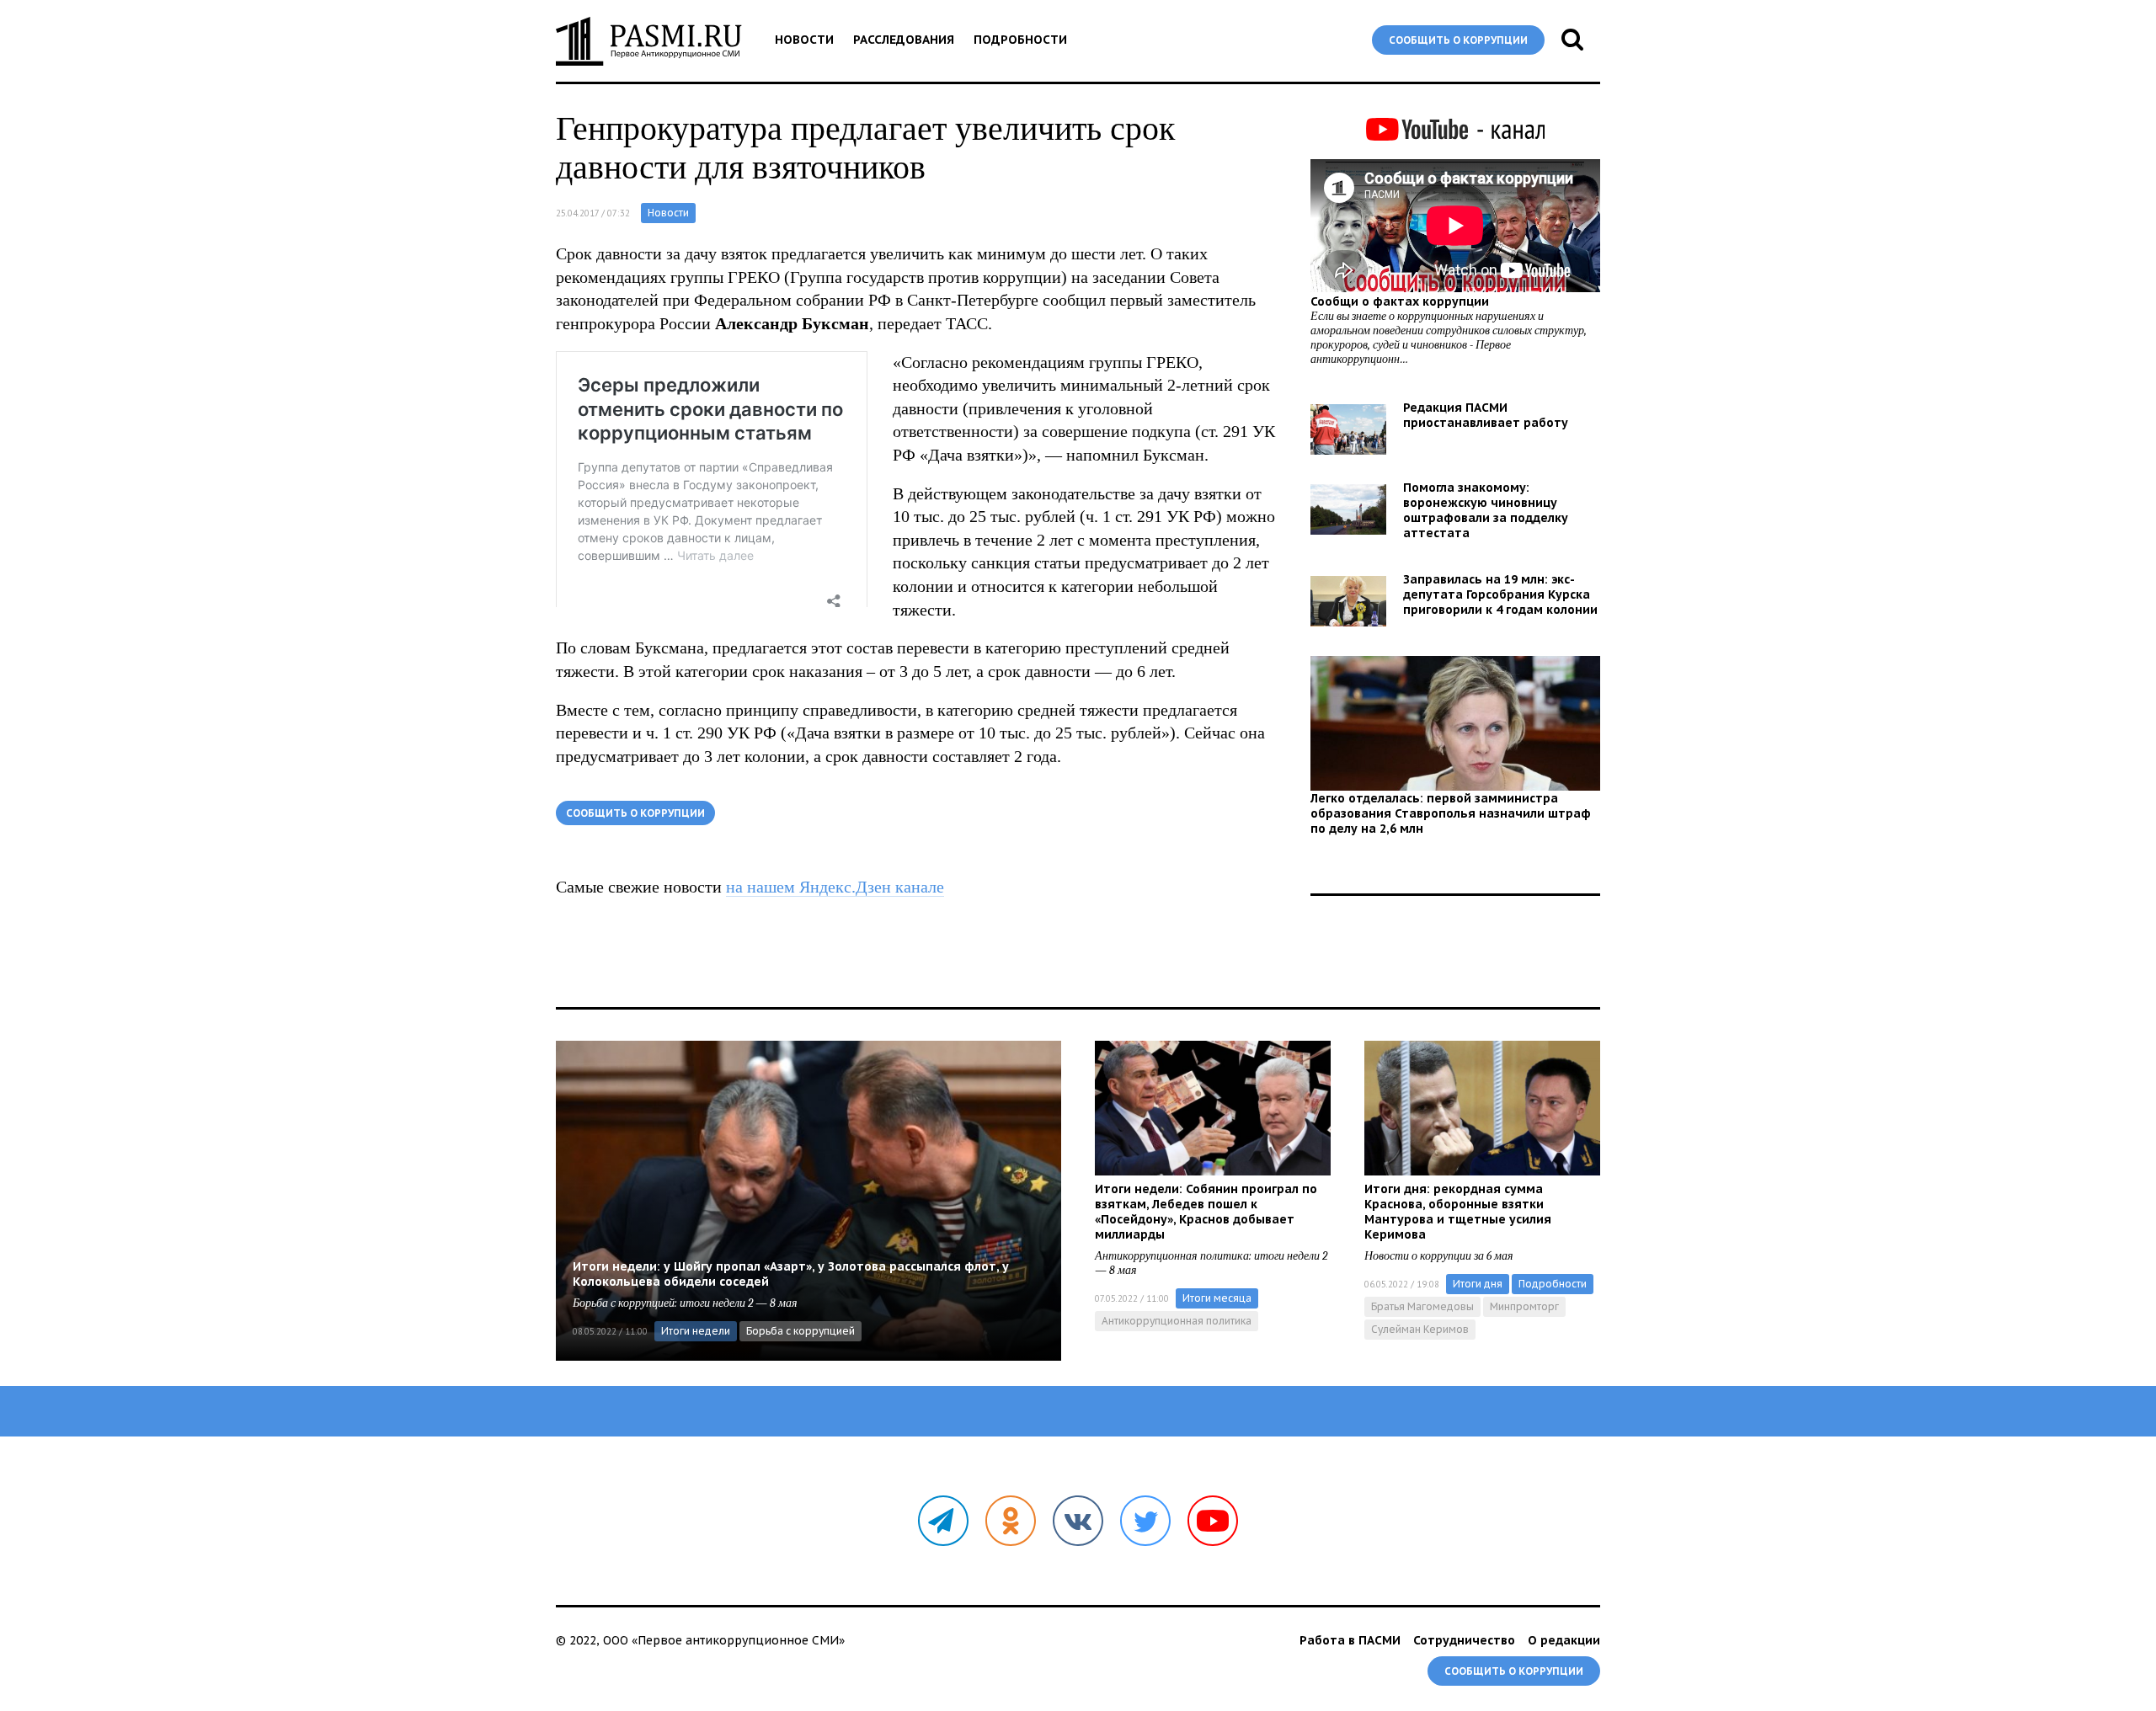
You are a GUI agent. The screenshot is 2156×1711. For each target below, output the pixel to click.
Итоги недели (696, 1331)
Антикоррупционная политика (1177, 1321)
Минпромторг (1524, 1306)
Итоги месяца (1217, 1298)
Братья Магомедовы (1422, 1306)
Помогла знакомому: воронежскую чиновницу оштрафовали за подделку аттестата (1486, 510)
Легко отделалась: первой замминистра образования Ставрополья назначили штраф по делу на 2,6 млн (1451, 813)
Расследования (904, 40)
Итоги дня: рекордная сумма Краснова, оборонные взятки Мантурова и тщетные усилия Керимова (1458, 1212)
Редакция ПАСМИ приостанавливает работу (1486, 415)
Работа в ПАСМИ (1350, 1640)
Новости (804, 40)
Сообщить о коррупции (1458, 40)
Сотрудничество (1464, 1640)
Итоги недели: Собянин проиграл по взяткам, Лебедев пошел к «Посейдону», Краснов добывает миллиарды (1206, 1212)
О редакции (1564, 1640)
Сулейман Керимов (1420, 1329)
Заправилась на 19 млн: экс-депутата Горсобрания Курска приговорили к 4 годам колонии (1500, 594)
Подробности (1020, 40)
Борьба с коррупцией (800, 1331)
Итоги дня (1478, 1284)
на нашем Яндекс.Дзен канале (835, 887)
